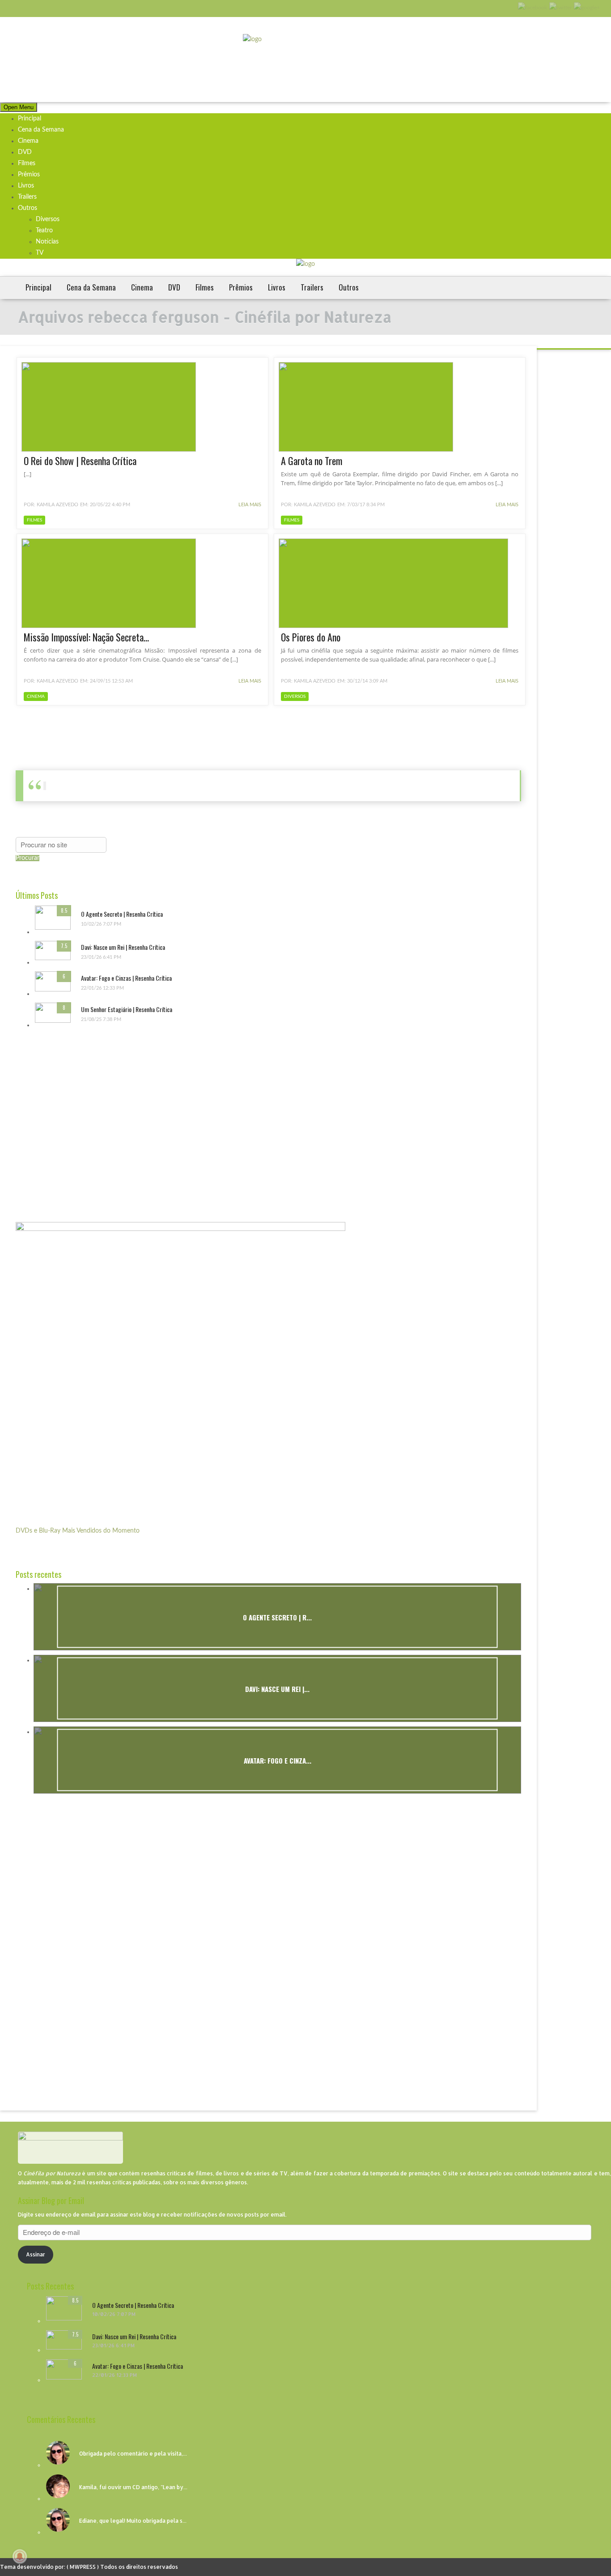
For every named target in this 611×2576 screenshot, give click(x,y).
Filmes (27, 163)
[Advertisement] (83, 1122)
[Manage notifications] (20, 2556)
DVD (25, 152)
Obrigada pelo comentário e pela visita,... (133, 2454)
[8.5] (53, 928)
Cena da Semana (41, 130)
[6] (53, 990)
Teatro (44, 231)
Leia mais (249, 505)
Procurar (28, 858)
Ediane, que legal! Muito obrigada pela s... (133, 2521)
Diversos (48, 219)
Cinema (28, 141)
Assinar (36, 2254)
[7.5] (53, 958)
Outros (28, 208)
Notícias (47, 242)
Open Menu (19, 107)
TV (40, 253)
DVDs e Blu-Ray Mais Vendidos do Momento (78, 1531)
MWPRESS (83, 2567)
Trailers (27, 197)
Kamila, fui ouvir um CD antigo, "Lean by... (133, 2487)
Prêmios (29, 175)
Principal (30, 119)
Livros (26, 186)
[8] (53, 1021)
